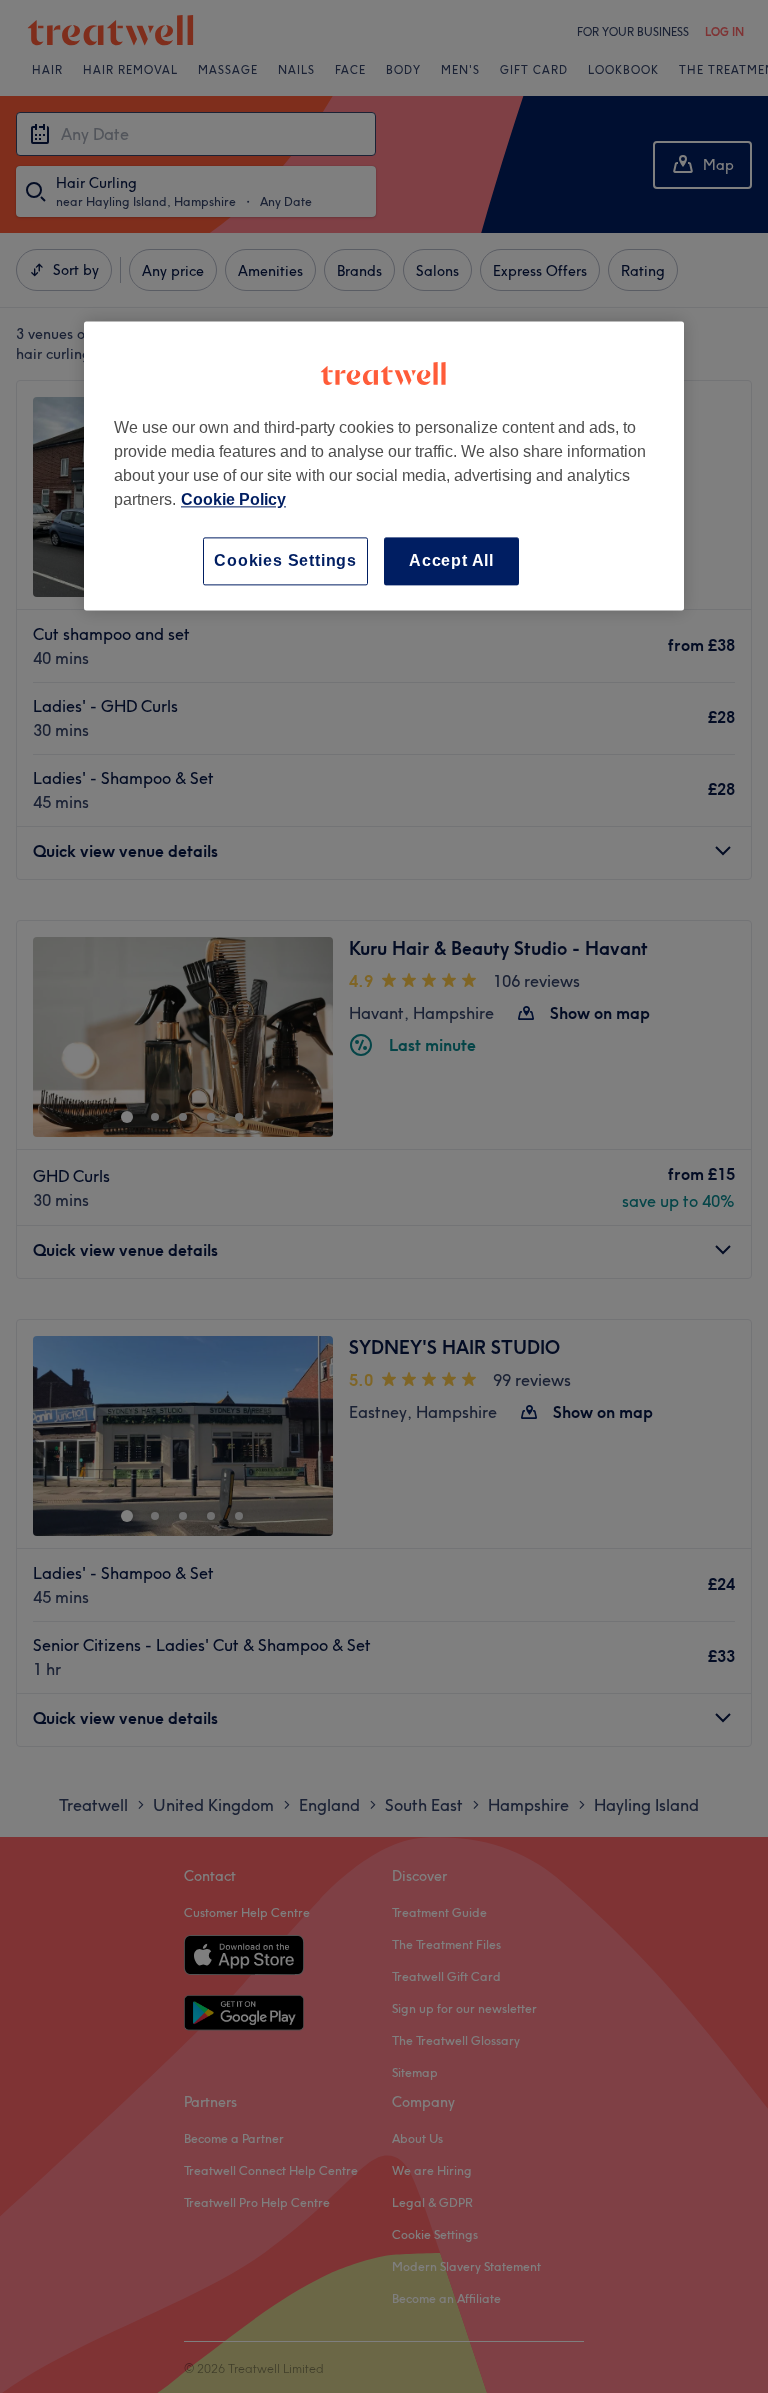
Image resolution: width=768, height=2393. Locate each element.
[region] (384, 465)
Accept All (451, 560)
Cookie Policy (233, 499)
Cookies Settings (285, 560)
